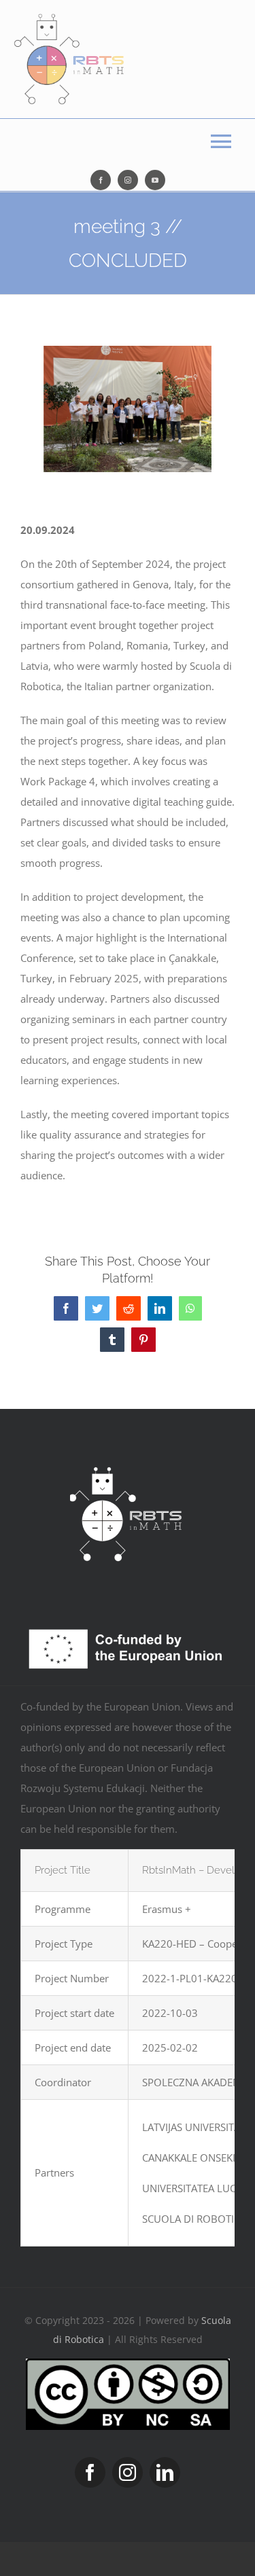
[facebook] (101, 180)
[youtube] (155, 180)
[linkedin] (165, 2472)
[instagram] (128, 180)
